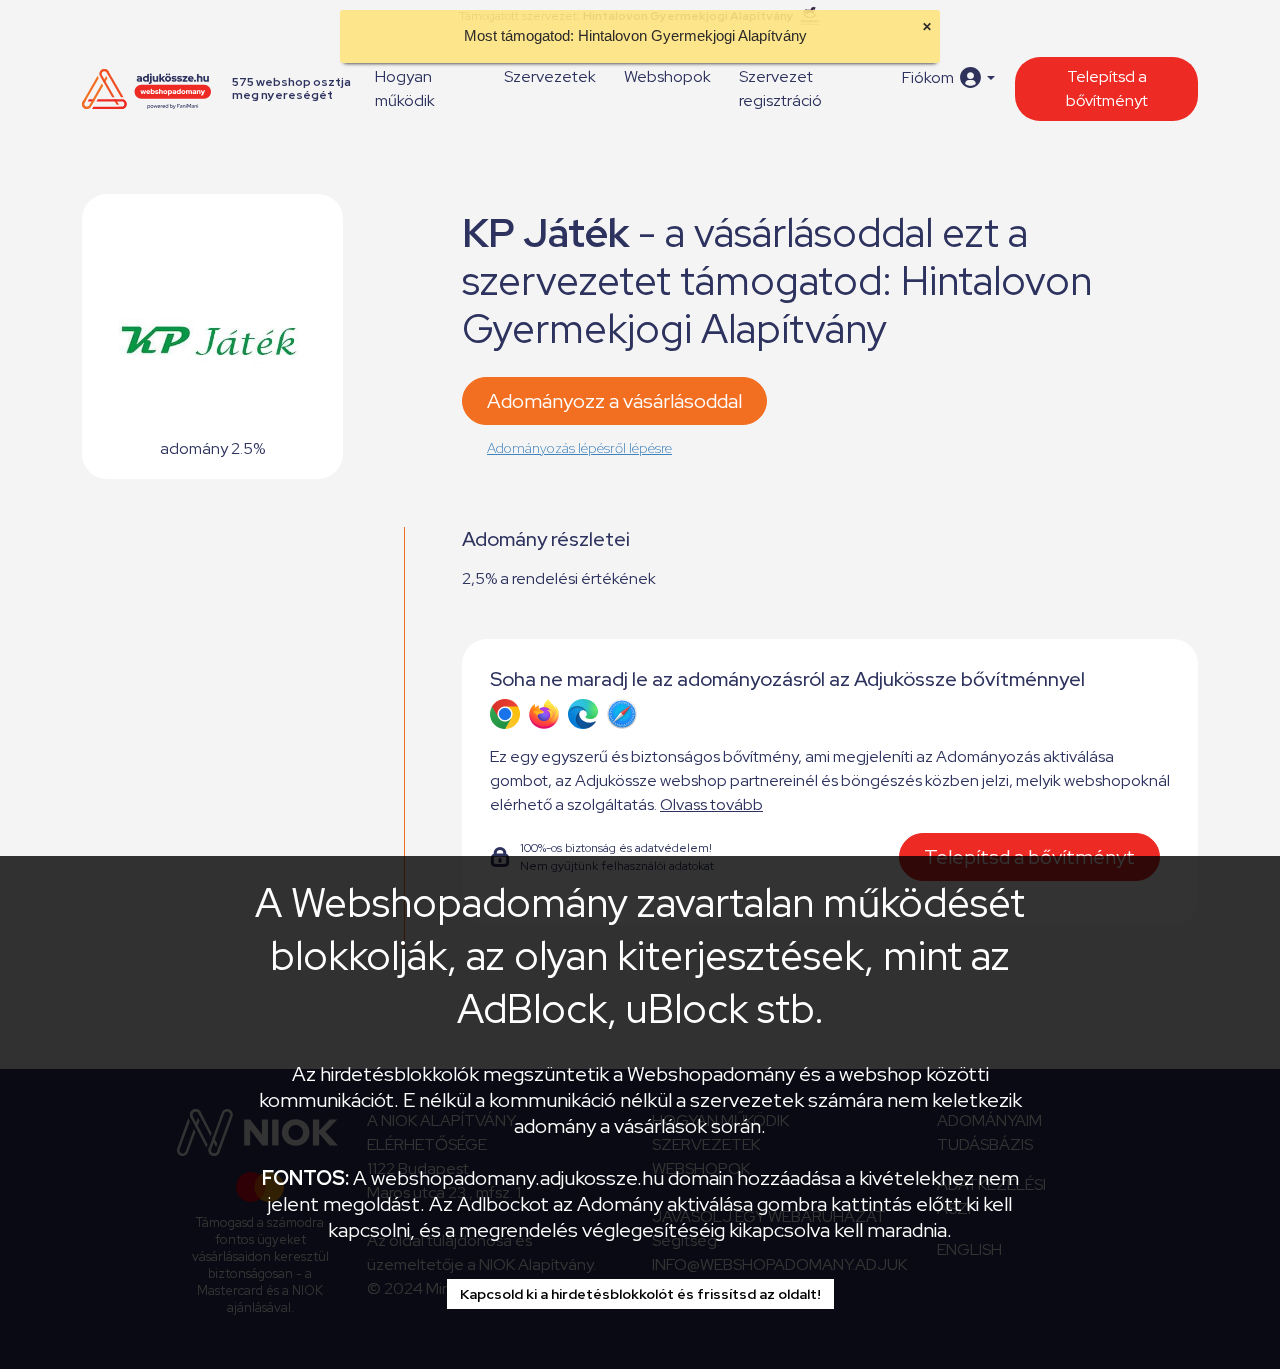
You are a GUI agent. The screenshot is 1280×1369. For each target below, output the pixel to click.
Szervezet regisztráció (780, 88)
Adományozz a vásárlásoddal (614, 401)
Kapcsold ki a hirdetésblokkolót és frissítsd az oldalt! (640, 1294)
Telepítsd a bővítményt (1107, 88)
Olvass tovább (711, 804)
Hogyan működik (405, 88)
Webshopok (667, 76)
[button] (948, 77)
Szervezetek (550, 76)
